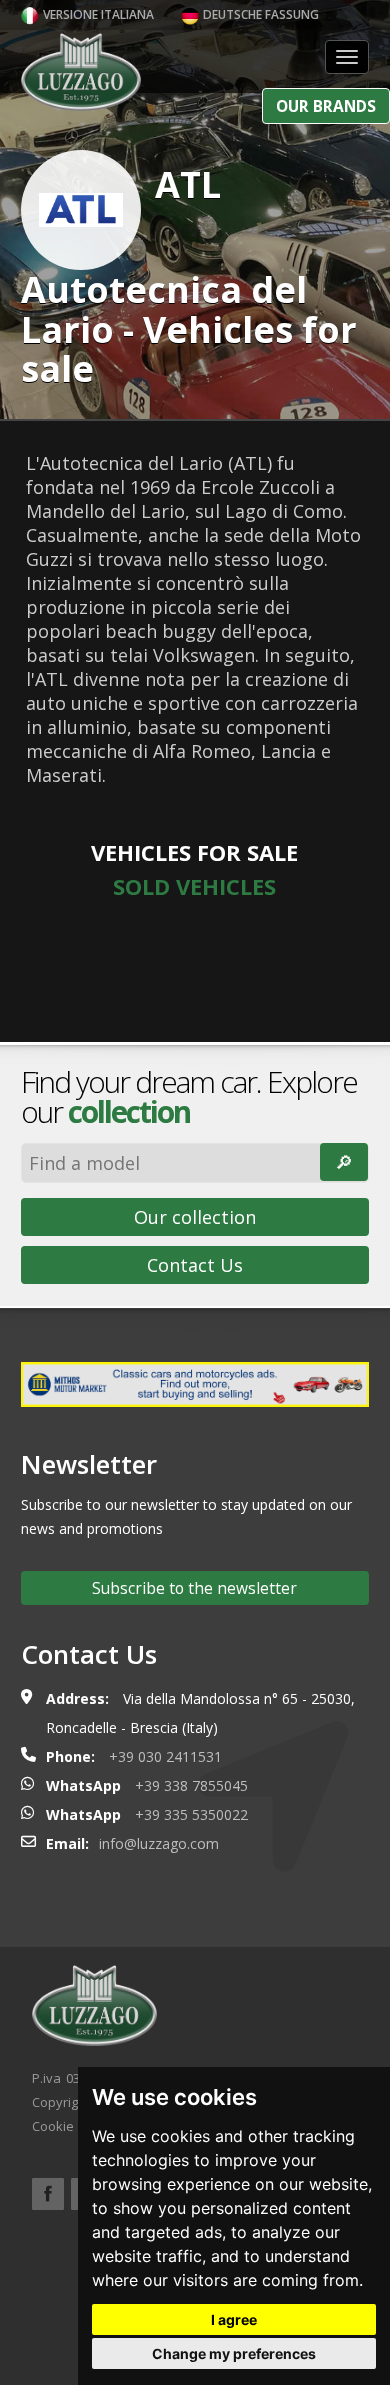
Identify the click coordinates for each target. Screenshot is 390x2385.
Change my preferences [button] (234, 2353)
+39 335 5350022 (191, 1814)
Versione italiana (97, 14)
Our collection (195, 1217)
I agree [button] (234, 2319)
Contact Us (195, 1265)
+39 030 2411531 (165, 1756)
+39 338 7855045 (191, 1785)
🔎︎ (344, 1162)
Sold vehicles (194, 886)
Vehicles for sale (194, 852)
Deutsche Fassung (259, 14)
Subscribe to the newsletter (194, 1588)
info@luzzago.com (159, 1843)
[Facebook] (48, 2194)
